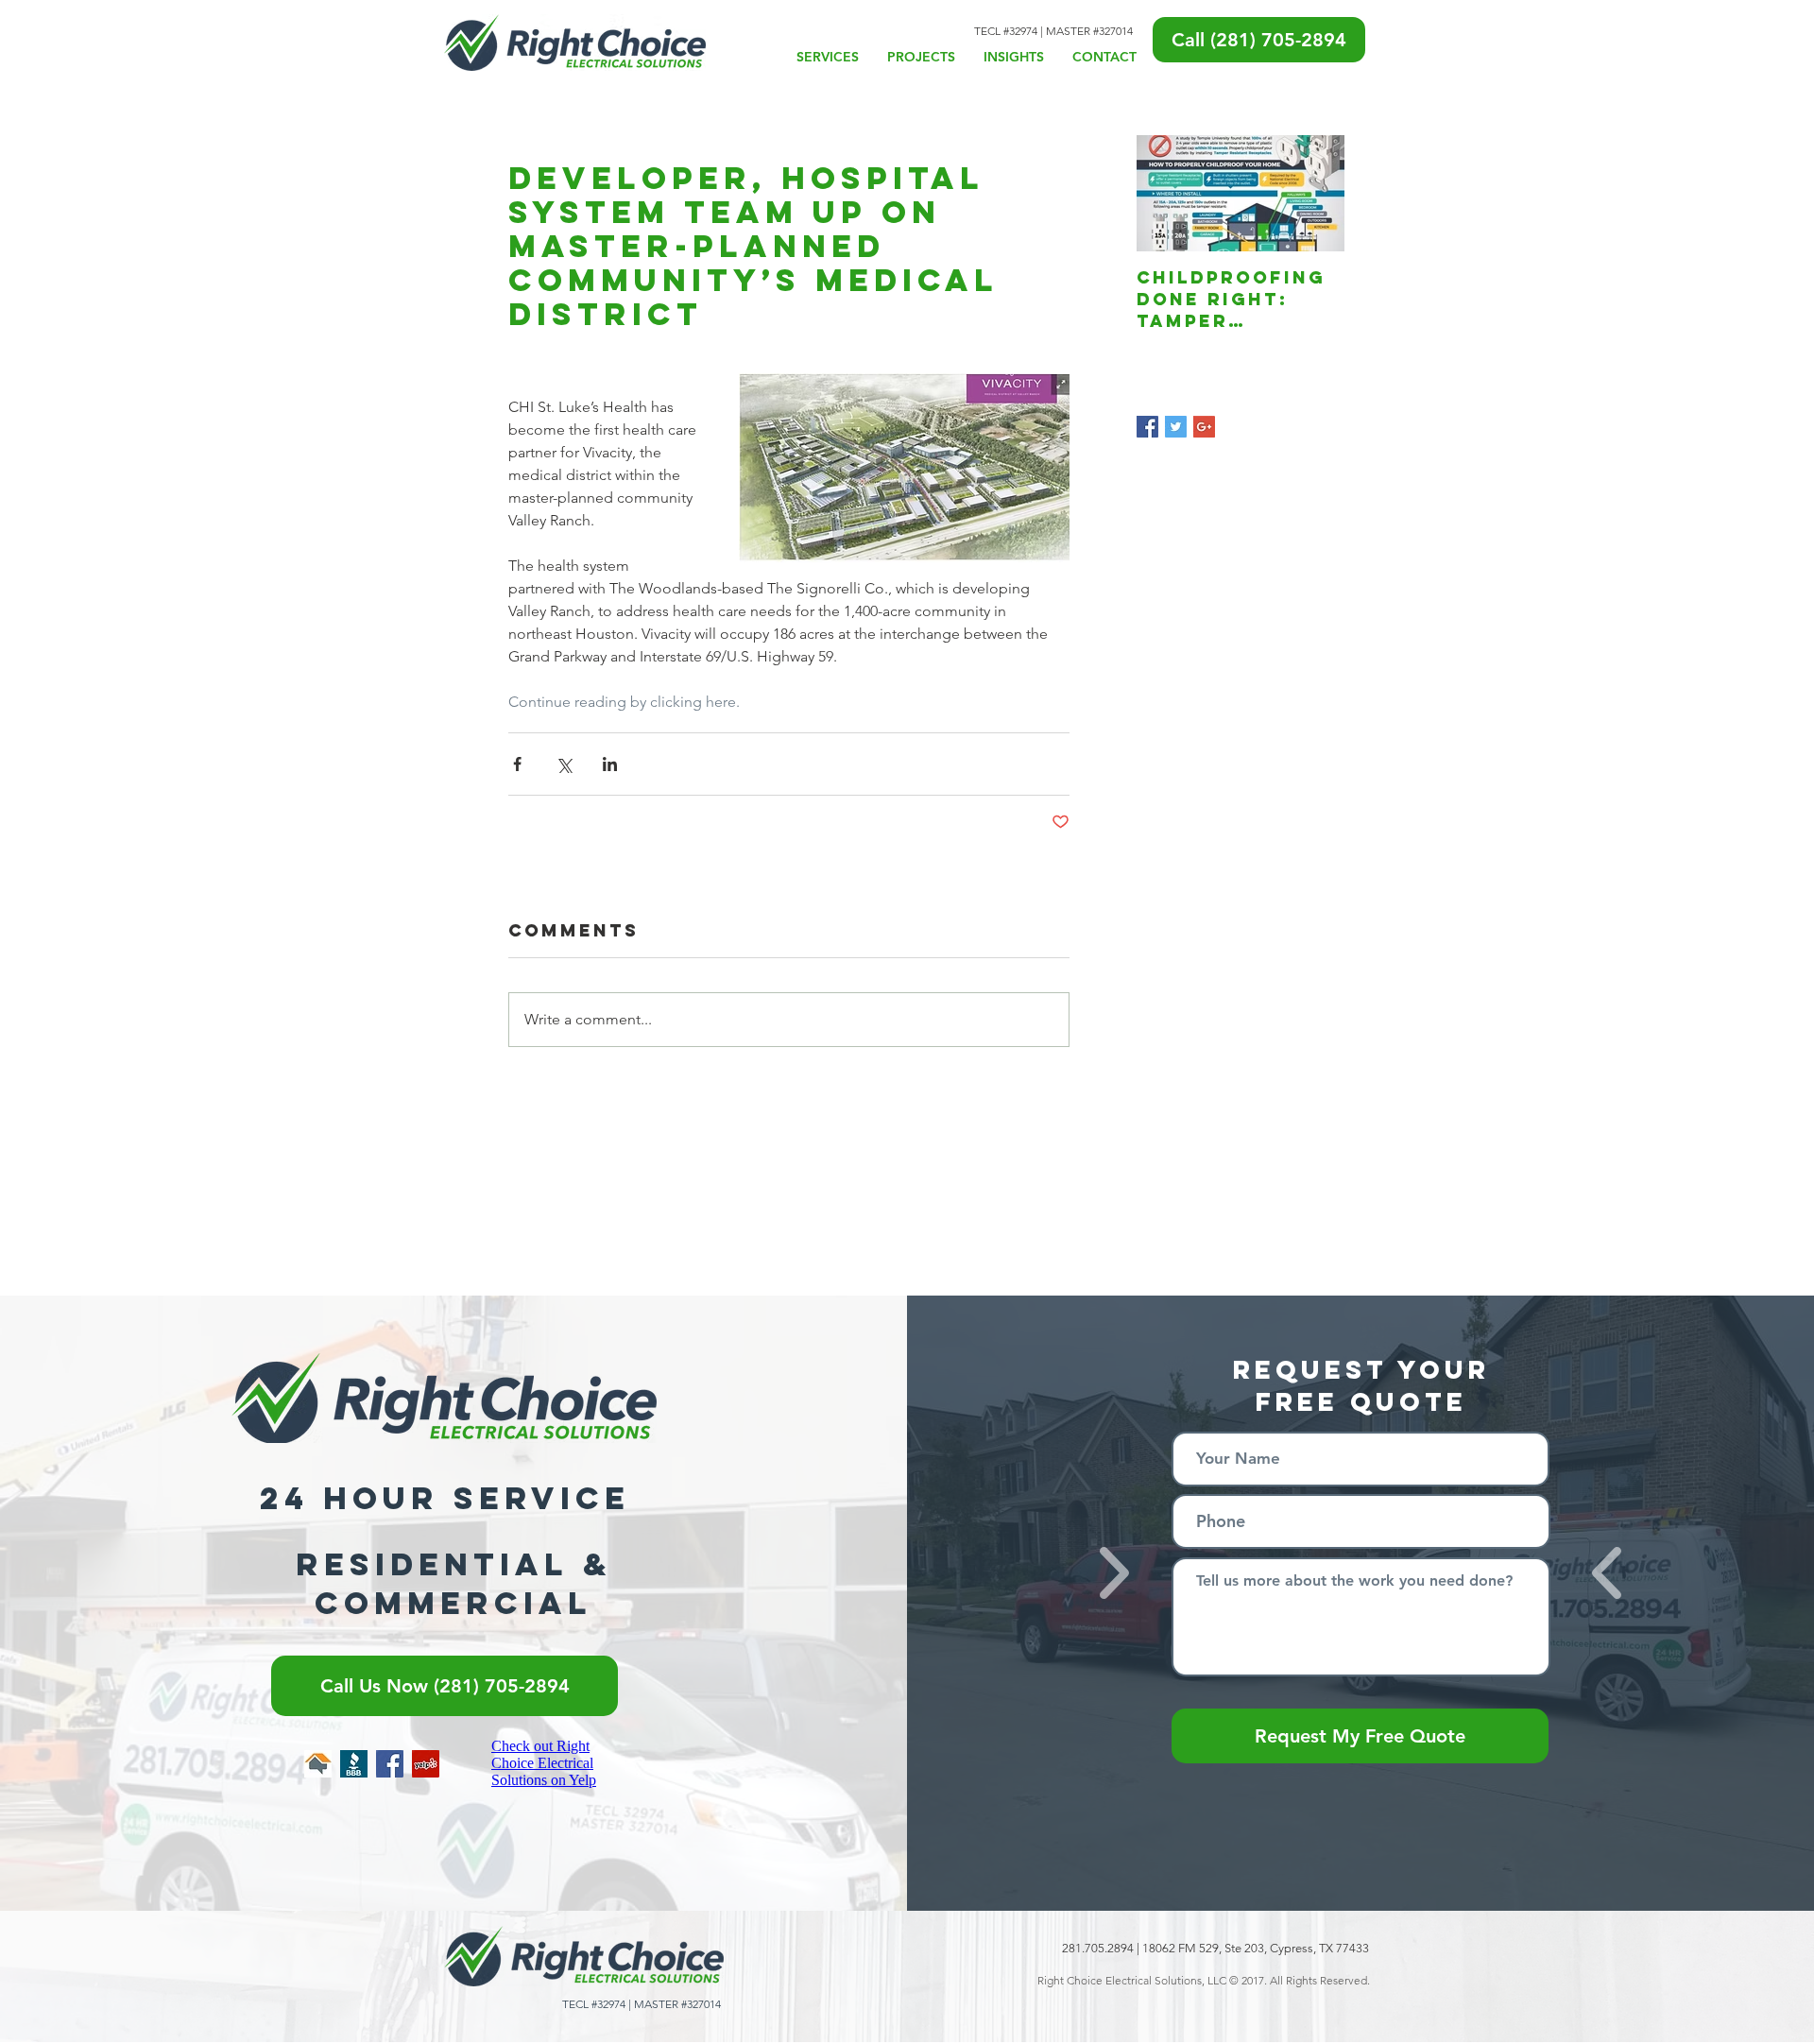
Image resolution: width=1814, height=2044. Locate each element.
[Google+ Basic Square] (1204, 427)
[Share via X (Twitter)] (564, 764)
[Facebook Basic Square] (1147, 427)
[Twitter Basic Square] (1176, 427)
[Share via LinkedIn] (610, 764)
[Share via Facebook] (517, 764)
